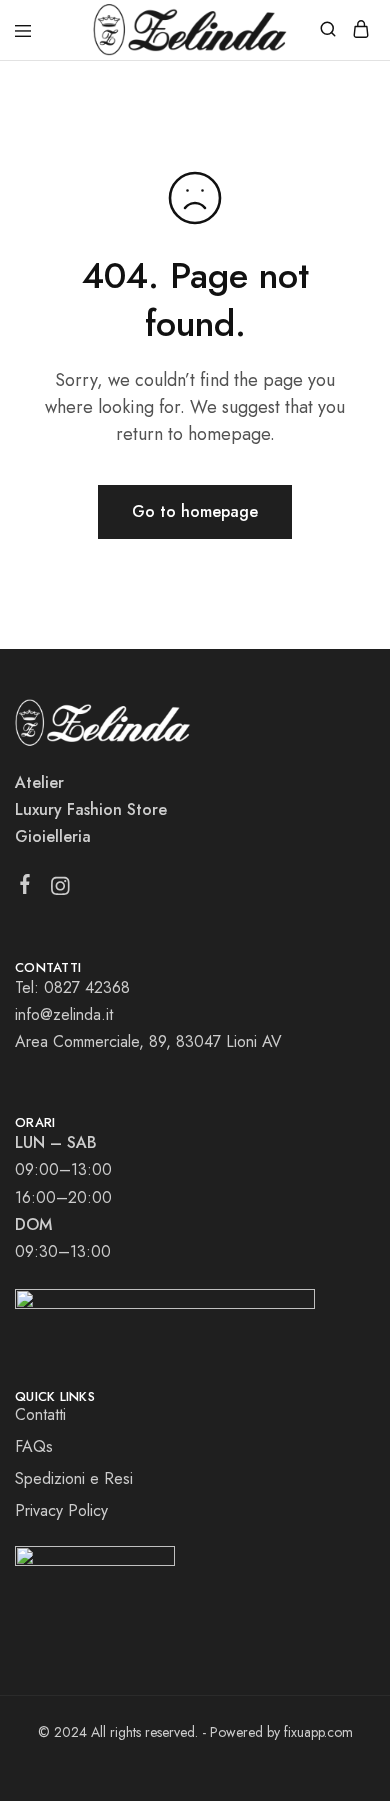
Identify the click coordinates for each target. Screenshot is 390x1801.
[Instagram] (60, 890)
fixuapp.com (318, 1732)
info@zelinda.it (64, 1014)
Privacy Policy (61, 1510)
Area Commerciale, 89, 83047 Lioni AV (148, 1041)
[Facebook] (25, 888)
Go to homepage (195, 511)
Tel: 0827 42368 (72, 987)
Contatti (40, 1414)
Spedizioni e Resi (74, 1478)
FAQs (34, 1446)
